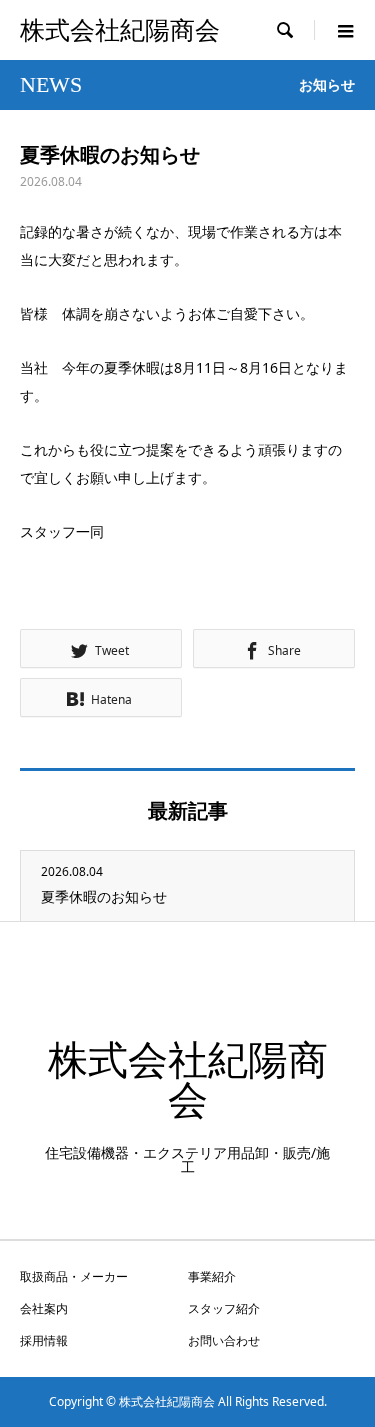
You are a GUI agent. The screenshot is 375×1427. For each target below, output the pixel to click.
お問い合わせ (224, 1340)
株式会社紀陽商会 (120, 30)
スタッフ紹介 (224, 1308)
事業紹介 (212, 1276)
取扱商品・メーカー (74, 1276)
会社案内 (44, 1308)
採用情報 (44, 1340)
